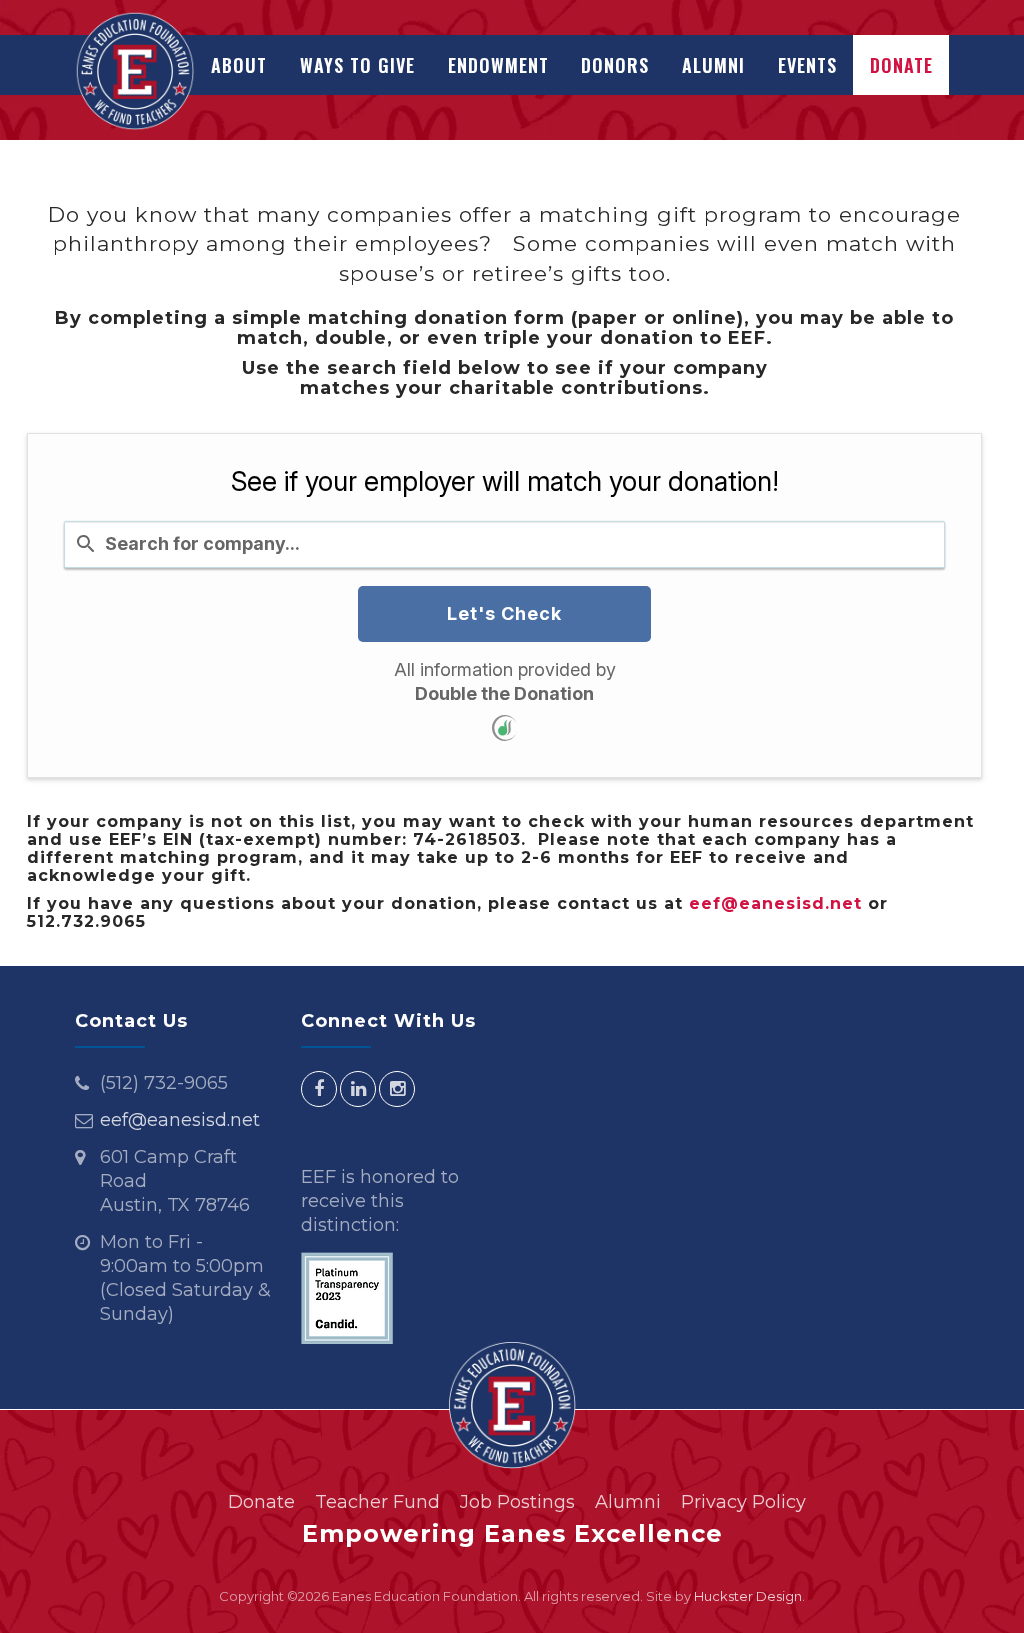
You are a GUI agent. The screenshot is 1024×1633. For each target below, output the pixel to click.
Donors (615, 65)
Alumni (713, 65)
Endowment (498, 65)
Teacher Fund (377, 1502)
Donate (901, 65)
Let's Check (504, 613)
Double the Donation (504, 693)
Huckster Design (748, 1596)
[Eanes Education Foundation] (135, 71)
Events (807, 65)
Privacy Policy (743, 1502)
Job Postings (517, 1502)
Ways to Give (357, 65)
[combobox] (504, 544)
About (239, 65)
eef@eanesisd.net (775, 903)
